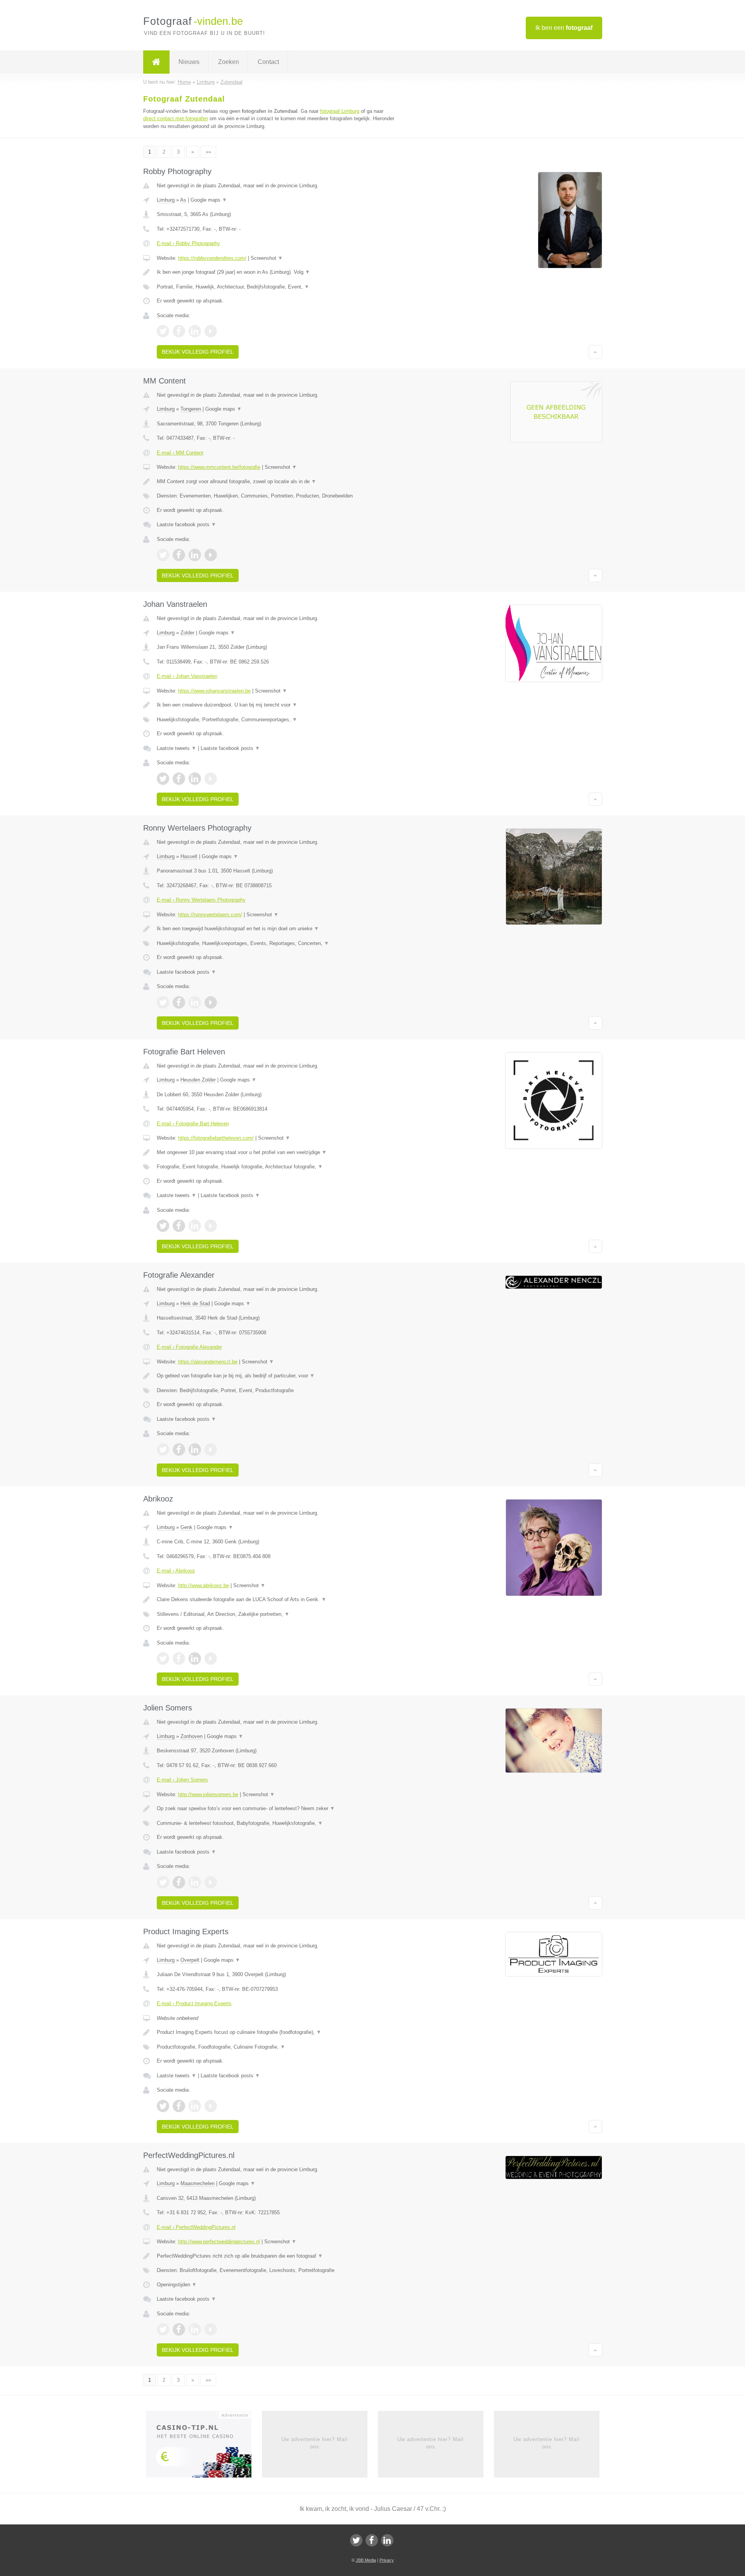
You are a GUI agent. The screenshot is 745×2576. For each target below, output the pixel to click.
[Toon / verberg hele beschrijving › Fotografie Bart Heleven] (276, 1152)
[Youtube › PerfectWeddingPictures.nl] (211, 2329)
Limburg (166, 200)
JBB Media (366, 2560)
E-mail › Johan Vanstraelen (187, 676)
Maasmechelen (198, 2183)
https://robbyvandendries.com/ (212, 258)
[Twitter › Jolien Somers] (163, 1882)
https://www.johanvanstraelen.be (214, 691)
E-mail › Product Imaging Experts (194, 2003)
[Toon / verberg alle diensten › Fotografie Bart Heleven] (276, 1167)
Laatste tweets (177, 748)
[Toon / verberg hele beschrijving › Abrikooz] (276, 1600)
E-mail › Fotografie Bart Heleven (193, 1124)
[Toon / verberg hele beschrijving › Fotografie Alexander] (276, 1376)
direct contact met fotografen (176, 118)
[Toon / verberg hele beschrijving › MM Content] (276, 482)
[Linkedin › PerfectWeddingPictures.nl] (195, 2329)
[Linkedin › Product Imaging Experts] (195, 2106)
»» (208, 152)
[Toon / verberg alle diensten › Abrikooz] (276, 1614)
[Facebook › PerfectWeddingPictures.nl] (179, 2329)
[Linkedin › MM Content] (195, 555)
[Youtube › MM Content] (211, 555)
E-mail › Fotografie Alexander (189, 1347)
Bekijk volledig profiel (198, 352)
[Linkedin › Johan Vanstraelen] (195, 779)
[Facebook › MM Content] (179, 555)
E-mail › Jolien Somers (182, 1780)
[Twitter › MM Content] (163, 555)
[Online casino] (204, 2447)
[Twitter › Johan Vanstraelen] (163, 779)
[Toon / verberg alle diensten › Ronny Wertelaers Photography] (276, 943)
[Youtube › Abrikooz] (211, 1659)
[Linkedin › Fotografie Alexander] (195, 1450)
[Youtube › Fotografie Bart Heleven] (211, 1226)
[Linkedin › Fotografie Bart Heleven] (195, 1226)
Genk (186, 1527)
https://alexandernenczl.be (208, 1362)
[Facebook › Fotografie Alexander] (179, 1450)
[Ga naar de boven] (595, 352)
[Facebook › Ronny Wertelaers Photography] (179, 1002)
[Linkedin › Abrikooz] (195, 1659)
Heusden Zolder (198, 1080)
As (183, 200)
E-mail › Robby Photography (188, 243)
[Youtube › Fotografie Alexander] (211, 1450)
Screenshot (267, 258)
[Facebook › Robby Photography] (179, 331)
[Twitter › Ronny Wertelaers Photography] (163, 1002)
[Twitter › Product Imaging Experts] (163, 2106)
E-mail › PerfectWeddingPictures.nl (196, 2227)
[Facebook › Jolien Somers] (179, 1882)
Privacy (387, 2560)
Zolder (187, 633)
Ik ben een (564, 28)
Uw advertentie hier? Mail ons (314, 2443)
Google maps (209, 200)
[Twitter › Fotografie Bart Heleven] (163, 1226)
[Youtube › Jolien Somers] (211, 1882)
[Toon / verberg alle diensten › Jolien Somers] (276, 1823)
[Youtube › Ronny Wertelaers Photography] (211, 1002)
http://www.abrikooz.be (204, 1585)
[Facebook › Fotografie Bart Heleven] (179, 1226)
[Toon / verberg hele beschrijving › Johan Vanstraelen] (276, 705)
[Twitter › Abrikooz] (163, 1659)
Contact (268, 62)
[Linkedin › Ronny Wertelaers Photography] (195, 1002)
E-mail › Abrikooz (176, 1571)
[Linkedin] (387, 2540)
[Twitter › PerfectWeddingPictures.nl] (163, 2329)
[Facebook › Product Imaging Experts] (179, 2106)
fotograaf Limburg (340, 111)
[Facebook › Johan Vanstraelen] (179, 779)
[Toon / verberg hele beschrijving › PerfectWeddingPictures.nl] (276, 2256)
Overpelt (190, 1960)
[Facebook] (372, 2540)
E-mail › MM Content (180, 453)
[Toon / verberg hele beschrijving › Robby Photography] (276, 272)
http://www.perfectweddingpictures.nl (219, 2242)
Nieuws (189, 62)
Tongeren (191, 409)
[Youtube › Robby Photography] (211, 331)
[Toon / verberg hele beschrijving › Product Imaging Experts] (276, 2032)
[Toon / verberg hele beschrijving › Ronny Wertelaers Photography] (276, 929)
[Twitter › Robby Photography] (163, 331)
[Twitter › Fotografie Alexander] (163, 1450)
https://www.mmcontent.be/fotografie (219, 467)
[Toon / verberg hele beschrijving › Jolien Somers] (276, 1809)
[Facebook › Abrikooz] (179, 1659)
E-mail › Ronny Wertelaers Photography (201, 900)
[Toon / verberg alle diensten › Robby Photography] (276, 287)
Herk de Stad (195, 1304)
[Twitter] (356, 2540)
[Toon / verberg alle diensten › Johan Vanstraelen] (276, 720)
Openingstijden (177, 2285)
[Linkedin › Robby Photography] (195, 331)
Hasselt (189, 856)
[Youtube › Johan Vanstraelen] (211, 779)
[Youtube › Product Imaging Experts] (211, 2106)
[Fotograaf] (156, 62)
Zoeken (229, 62)
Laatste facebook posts (186, 524)
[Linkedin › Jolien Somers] (195, 1882)
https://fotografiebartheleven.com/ (216, 1138)
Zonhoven (191, 1736)
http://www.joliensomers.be (208, 1794)
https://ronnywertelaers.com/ (210, 915)
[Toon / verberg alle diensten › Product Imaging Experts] (276, 2047)
